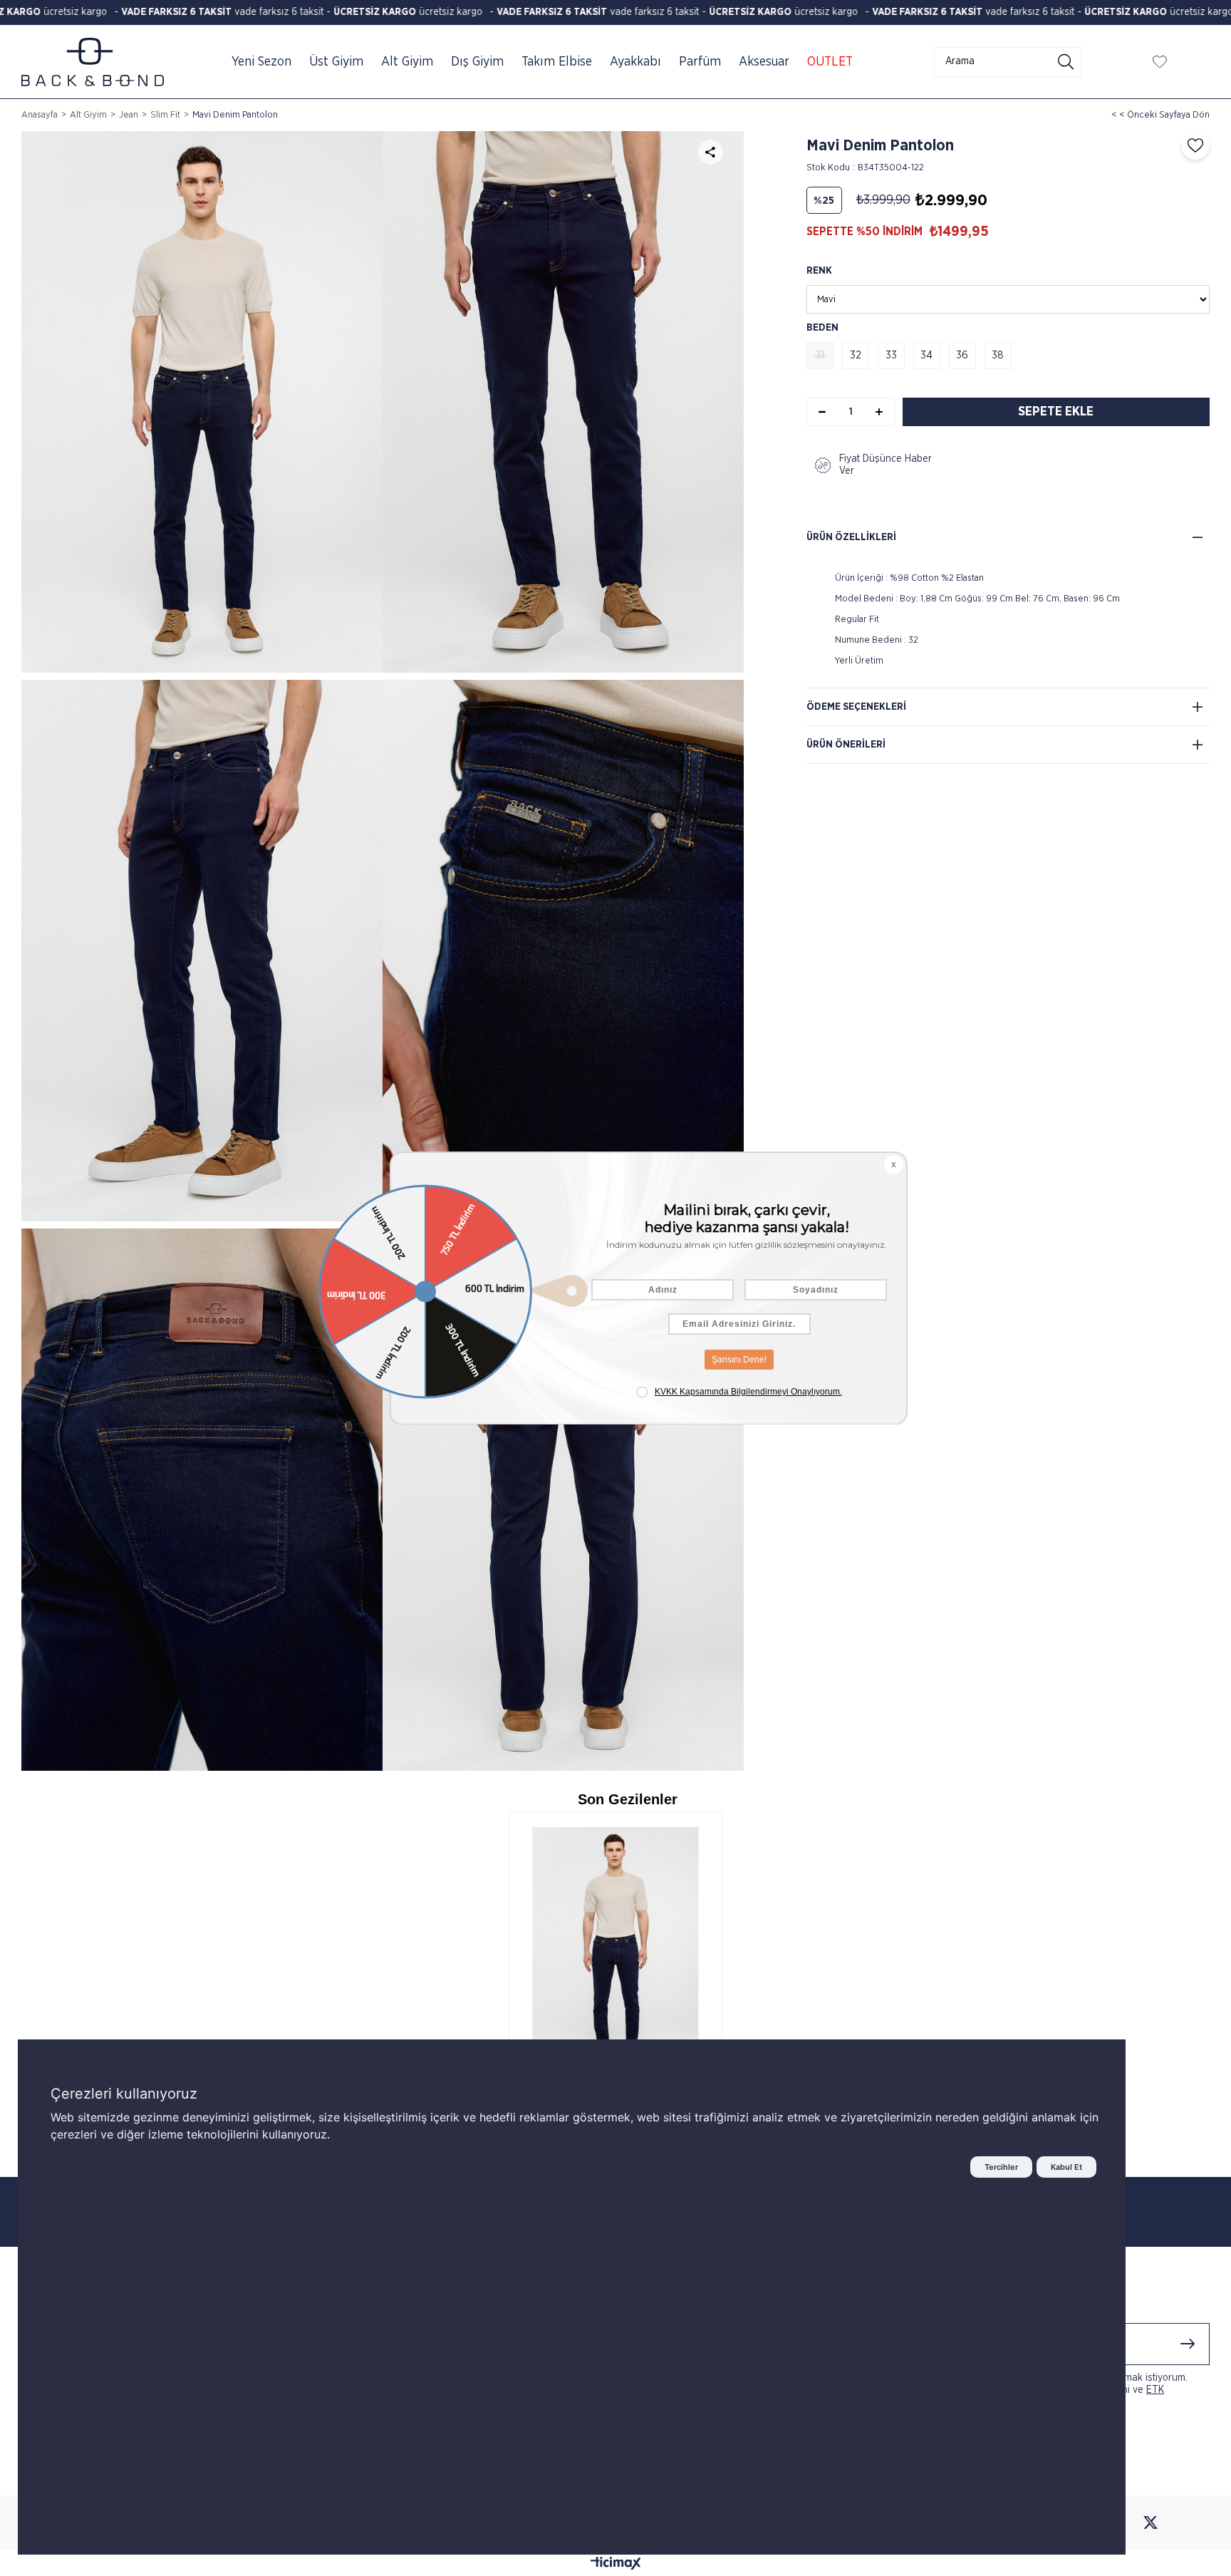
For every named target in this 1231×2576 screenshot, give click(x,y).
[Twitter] (1151, 2523)
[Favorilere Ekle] (1192, 145)
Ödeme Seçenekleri (856, 707)
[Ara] (1066, 62)
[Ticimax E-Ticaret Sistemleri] (616, 2565)
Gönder (1188, 2344)
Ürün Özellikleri (851, 537)
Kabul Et (1066, 2167)
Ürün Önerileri (846, 745)
